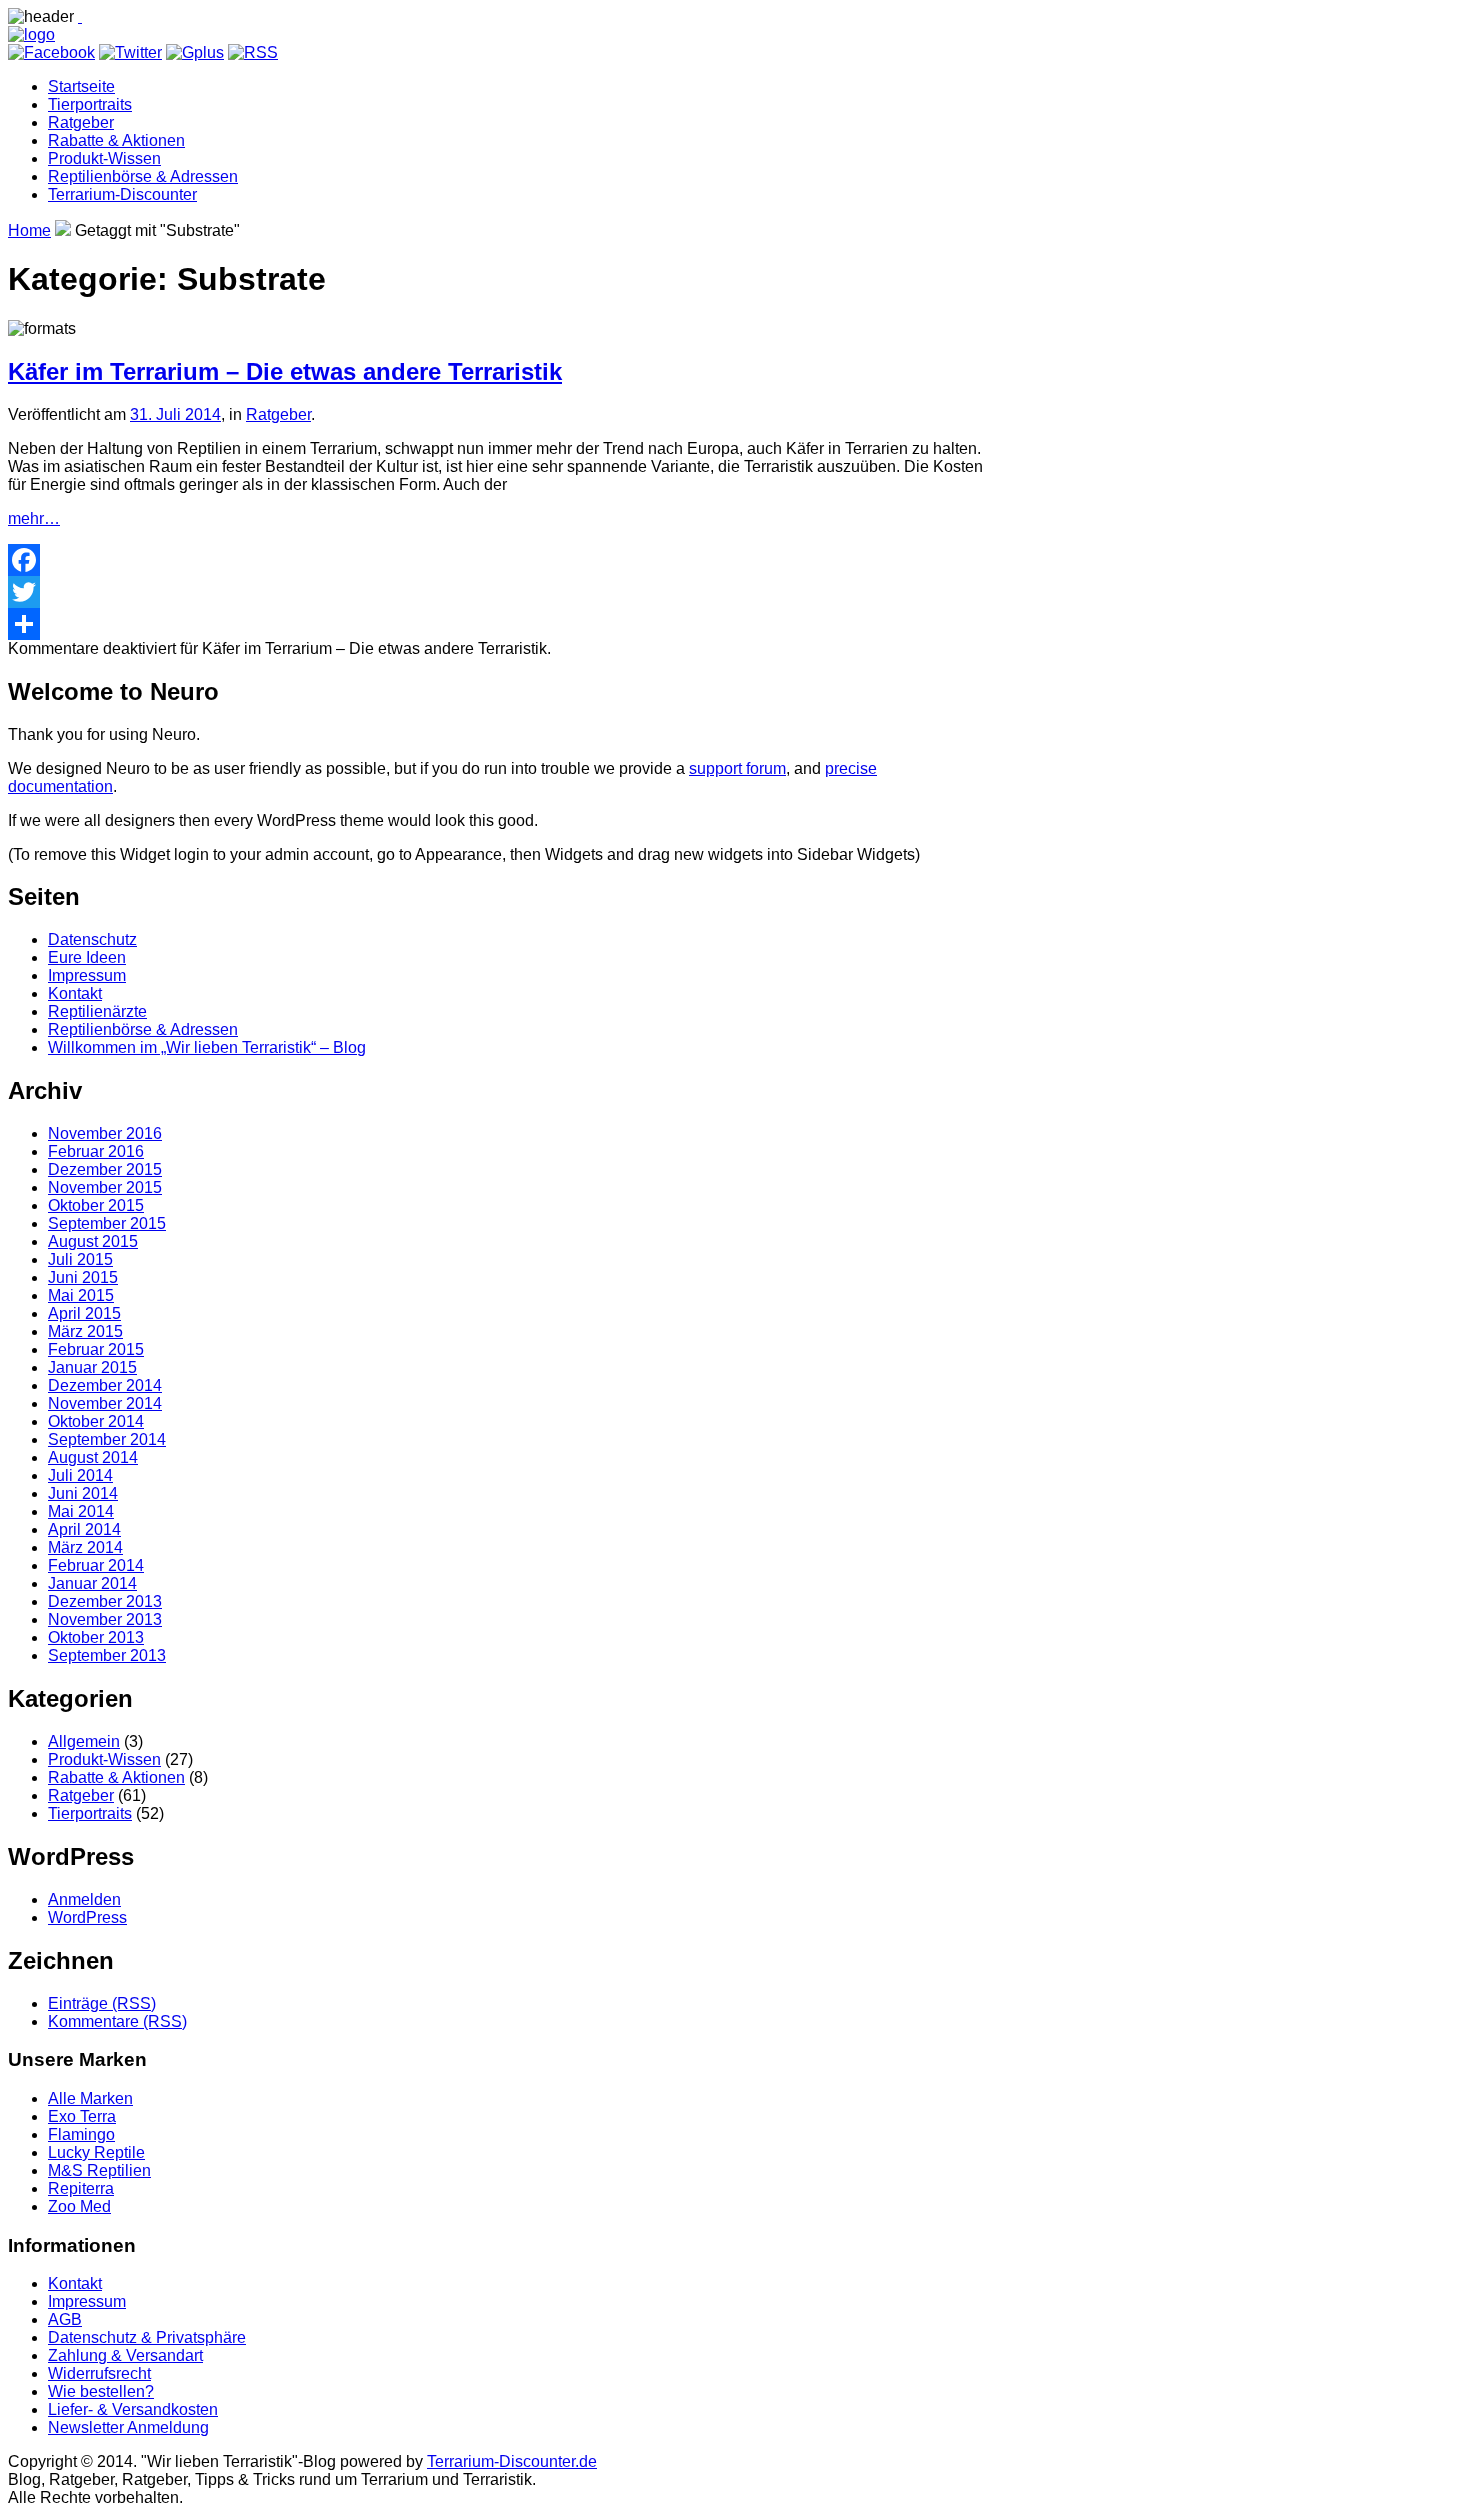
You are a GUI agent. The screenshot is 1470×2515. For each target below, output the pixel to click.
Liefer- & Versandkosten (133, 2409)
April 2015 (84, 1313)
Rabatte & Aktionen (116, 140)
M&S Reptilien (99, 2170)
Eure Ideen (87, 957)
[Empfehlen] (498, 624)
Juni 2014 (83, 1493)
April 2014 (84, 1529)
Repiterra (81, 2188)
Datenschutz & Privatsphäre (147, 2337)
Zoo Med (79, 2206)
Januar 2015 (92, 1367)
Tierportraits (90, 104)
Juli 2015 (80, 1259)
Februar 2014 (96, 1565)
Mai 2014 (81, 1511)
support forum (737, 768)
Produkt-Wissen (104, 158)
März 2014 (85, 1547)
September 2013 (107, 1655)
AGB (65, 2319)
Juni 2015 (83, 1277)
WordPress (87, 1917)
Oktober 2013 (96, 1637)
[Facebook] (498, 560)
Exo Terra (82, 2116)
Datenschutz (92, 939)
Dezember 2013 (105, 1601)
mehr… (34, 518)
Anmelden (84, 1899)
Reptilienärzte (97, 1011)
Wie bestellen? (101, 2391)
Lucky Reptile (96, 2152)
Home (29, 230)
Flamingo (81, 2134)
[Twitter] (498, 592)
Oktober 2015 (96, 1205)
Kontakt (75, 993)
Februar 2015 (96, 1349)
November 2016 (105, 1133)
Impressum (87, 975)
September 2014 (107, 1439)
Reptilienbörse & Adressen (143, 176)
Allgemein (84, 1741)
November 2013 (105, 1619)
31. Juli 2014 (175, 414)
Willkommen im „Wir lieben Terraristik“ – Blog (207, 1047)
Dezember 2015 (105, 1169)
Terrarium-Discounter (122, 194)
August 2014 (93, 1457)
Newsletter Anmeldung (128, 2427)
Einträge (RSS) (102, 2003)
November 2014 (105, 1403)
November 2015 (105, 1187)
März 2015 (85, 1331)
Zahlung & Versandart (125, 2355)
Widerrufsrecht (99, 2373)
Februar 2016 (96, 1151)
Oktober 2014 (96, 1421)
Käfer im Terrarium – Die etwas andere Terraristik (285, 371)
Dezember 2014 (105, 1385)
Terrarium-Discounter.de (512, 2461)
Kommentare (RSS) (117, 2021)
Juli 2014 (80, 1475)
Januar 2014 (92, 1583)
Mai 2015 (81, 1295)
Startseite (81, 86)
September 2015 (107, 1223)
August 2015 (93, 1241)
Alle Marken (90, 2098)
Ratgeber (81, 122)
